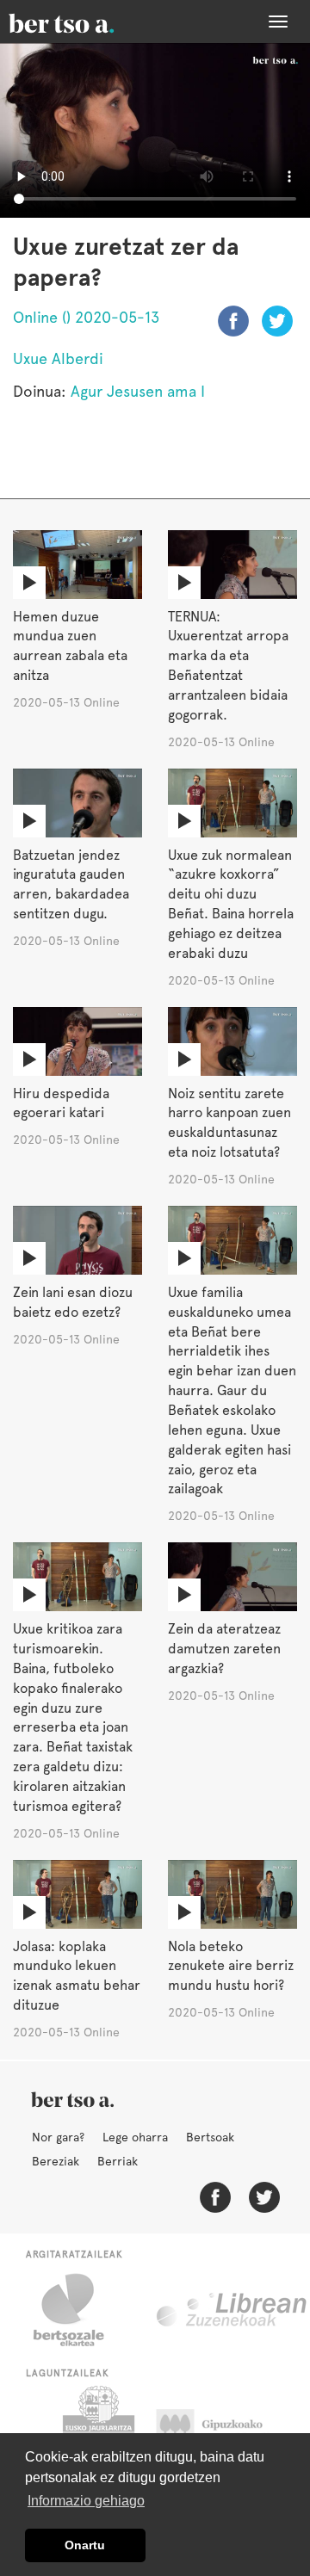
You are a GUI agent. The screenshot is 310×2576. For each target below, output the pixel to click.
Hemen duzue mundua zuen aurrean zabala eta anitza (70, 646)
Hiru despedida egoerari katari (61, 1103)
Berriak (118, 2161)
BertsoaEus (86, 22)
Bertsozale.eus (80, 2310)
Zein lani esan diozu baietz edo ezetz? (73, 1302)
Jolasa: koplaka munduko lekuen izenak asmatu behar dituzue (77, 1976)
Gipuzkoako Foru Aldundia (226, 2429)
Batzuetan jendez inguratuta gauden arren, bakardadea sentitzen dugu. (71, 885)
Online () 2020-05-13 (86, 317)
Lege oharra (135, 2137)
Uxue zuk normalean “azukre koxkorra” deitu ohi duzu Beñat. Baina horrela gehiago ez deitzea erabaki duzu (231, 904)
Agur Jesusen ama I (138, 391)
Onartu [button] (85, 2545)
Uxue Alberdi (58, 358)
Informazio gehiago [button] (86, 2501)
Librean (232, 2310)
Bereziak (56, 2161)
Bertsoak (210, 2137)
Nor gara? (58, 2137)
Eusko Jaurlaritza (97, 2429)
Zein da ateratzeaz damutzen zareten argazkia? (224, 1649)
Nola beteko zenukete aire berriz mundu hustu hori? (231, 1966)
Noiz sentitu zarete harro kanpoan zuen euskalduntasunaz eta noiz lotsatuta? (229, 1123)
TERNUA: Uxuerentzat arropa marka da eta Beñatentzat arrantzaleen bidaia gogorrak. (228, 666)
